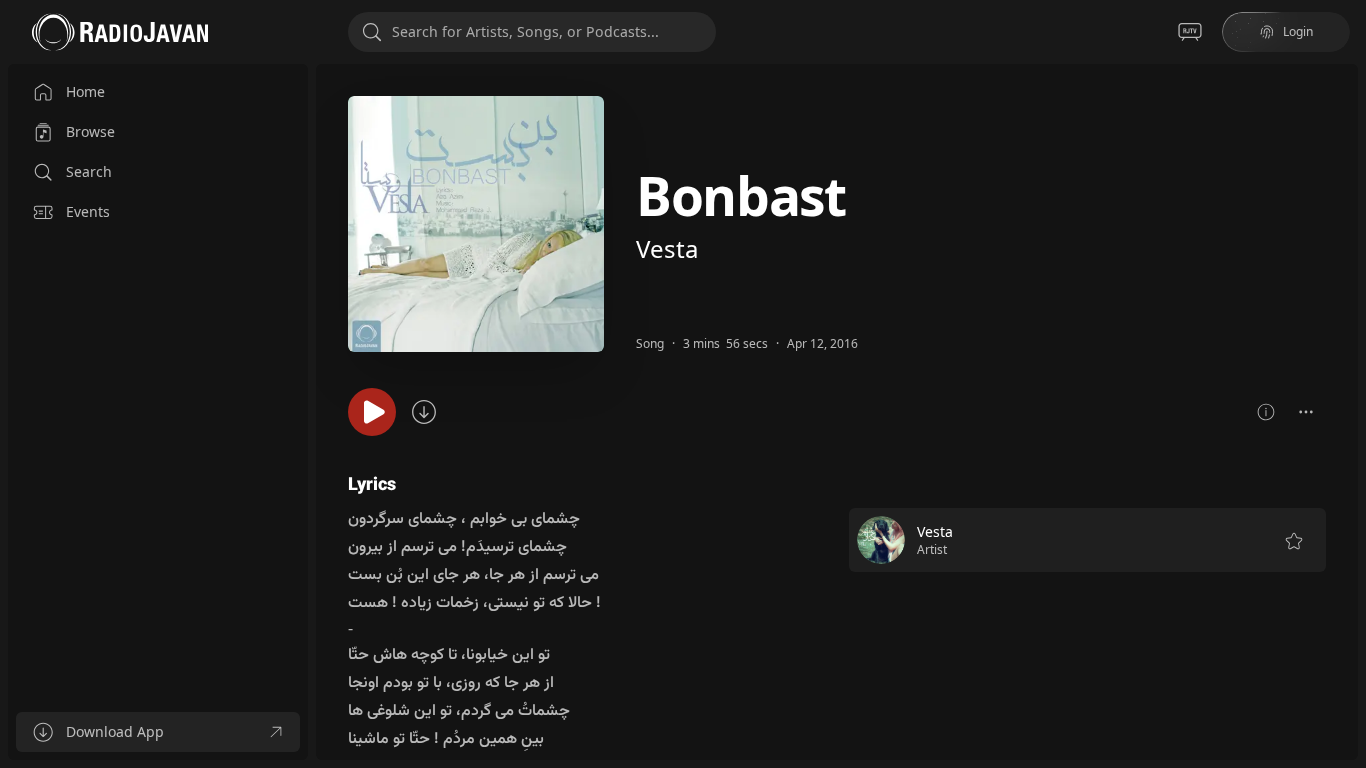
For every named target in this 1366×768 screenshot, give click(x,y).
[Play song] (372, 412)
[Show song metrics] (1266, 412)
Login (1298, 31)
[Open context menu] (1306, 412)
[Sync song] (424, 412)
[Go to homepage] (120, 32)
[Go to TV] (1190, 32)
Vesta (667, 248)
